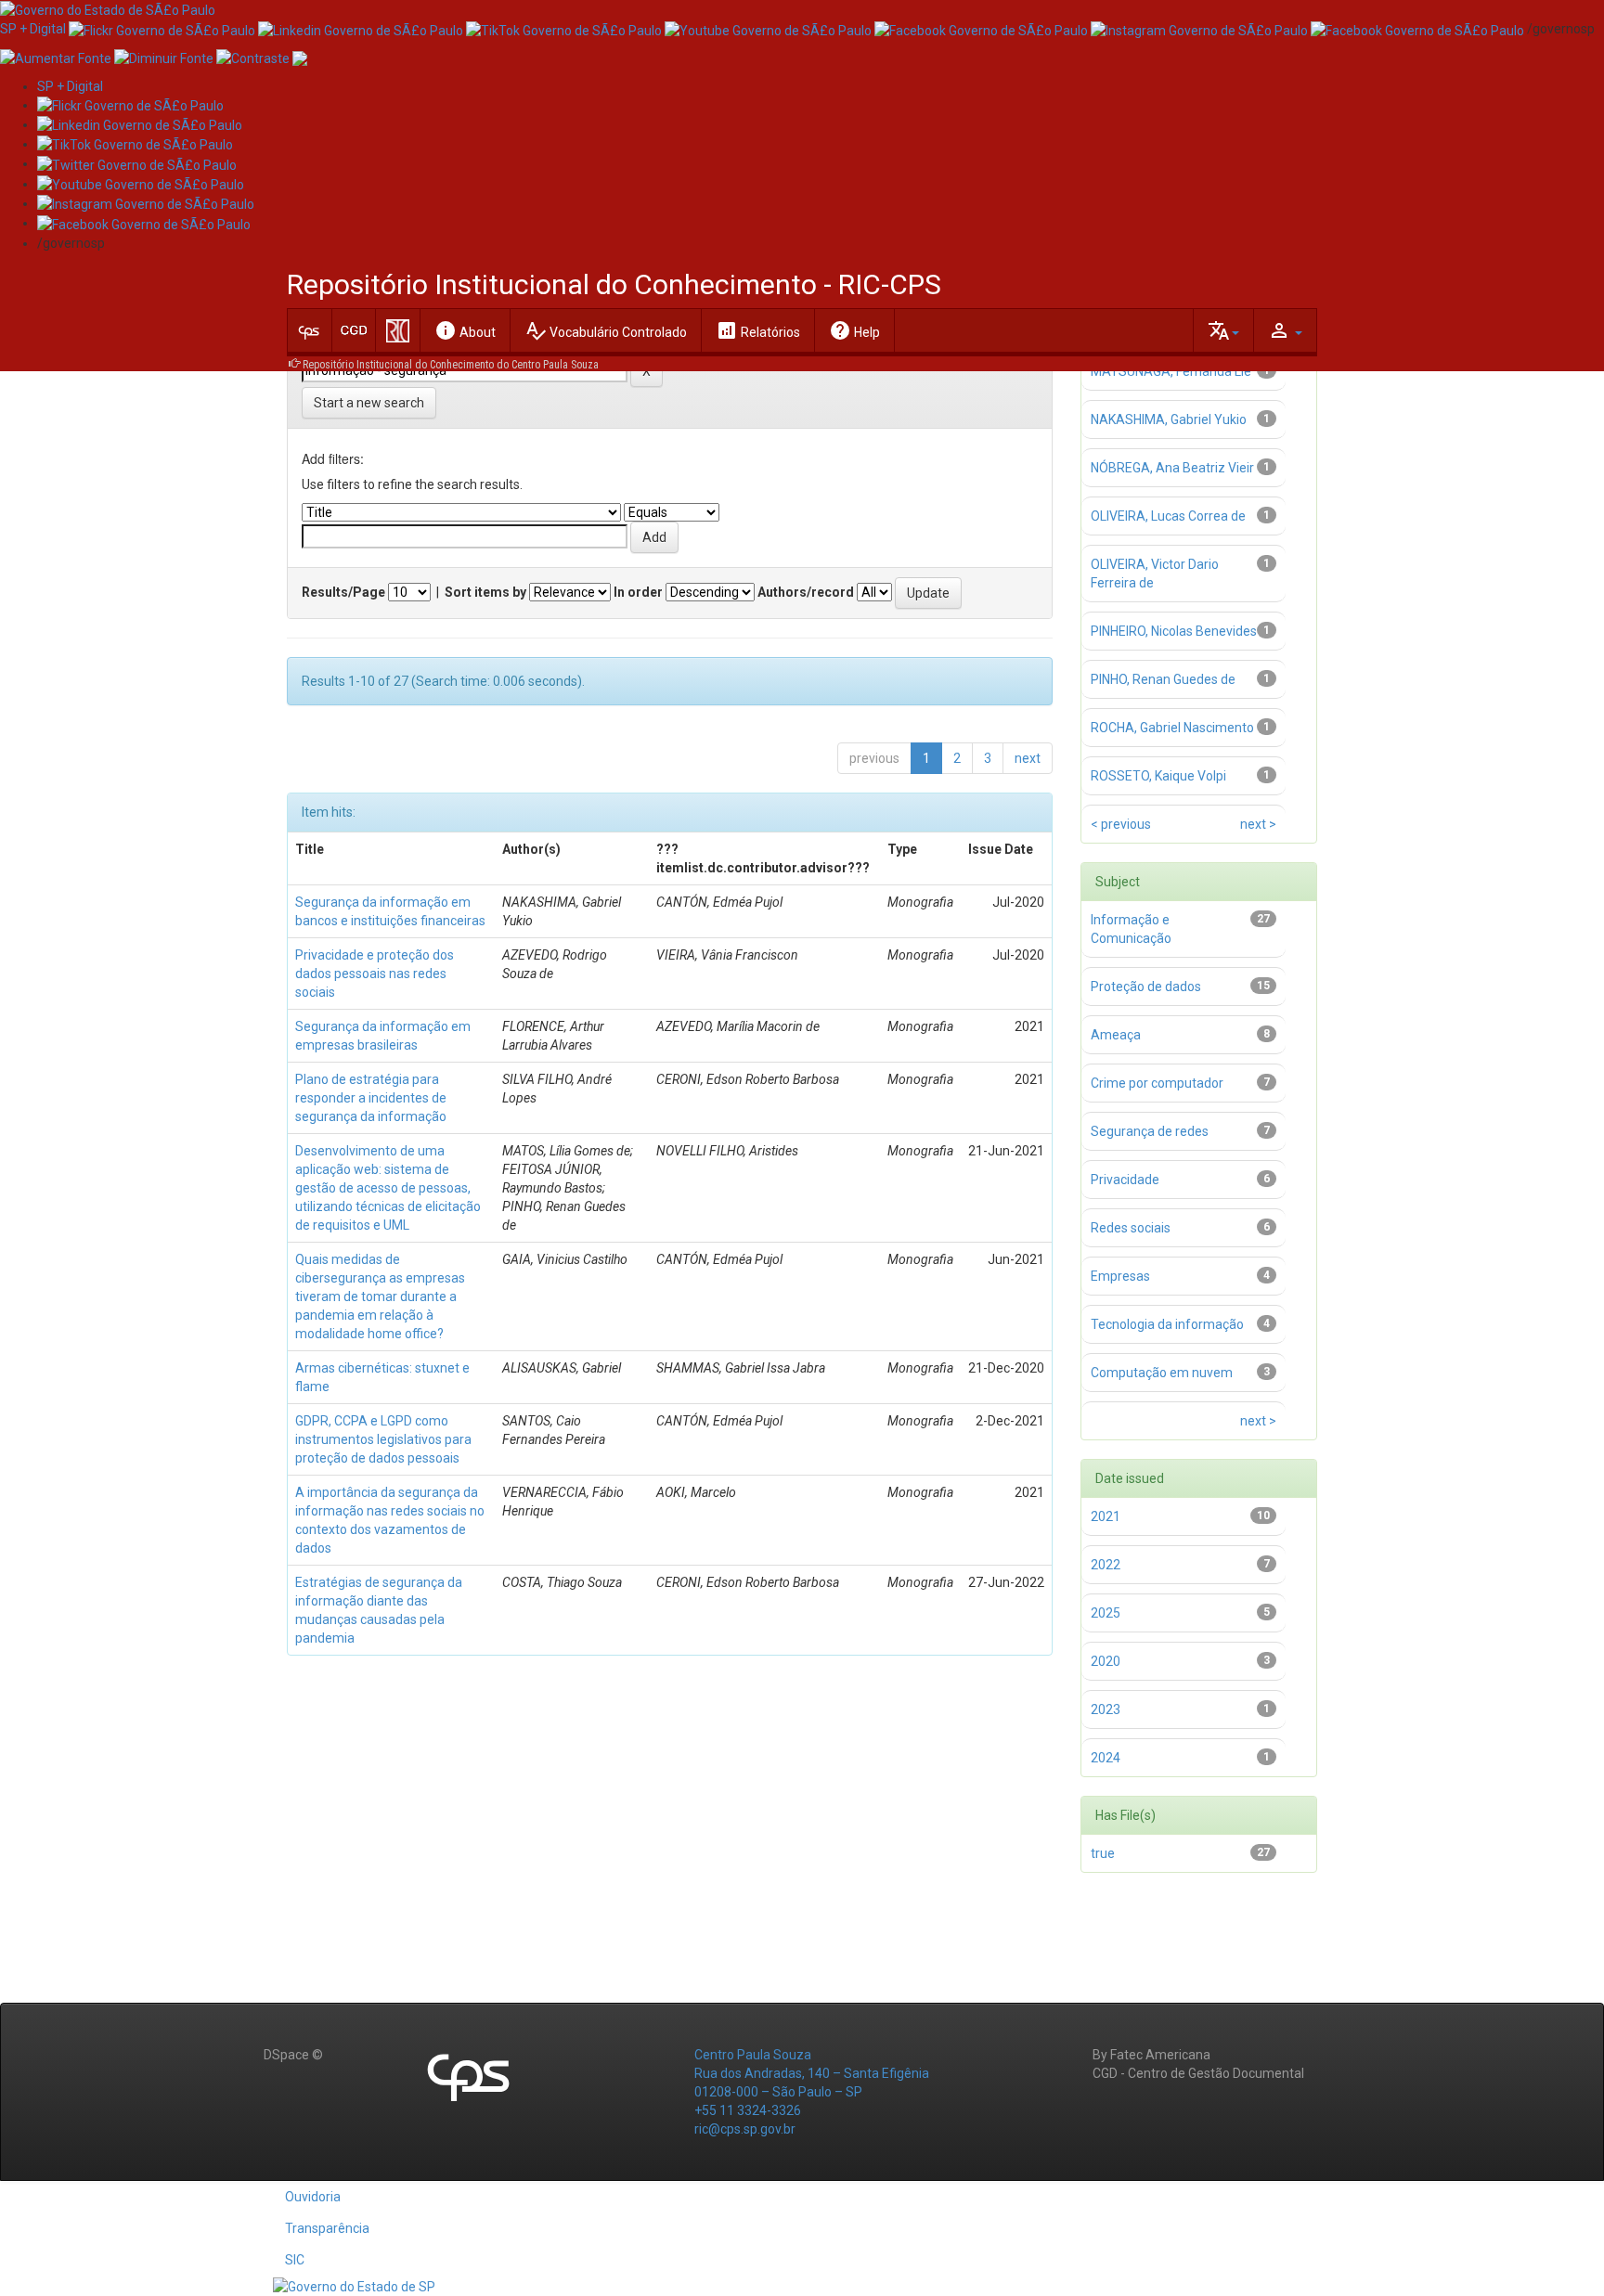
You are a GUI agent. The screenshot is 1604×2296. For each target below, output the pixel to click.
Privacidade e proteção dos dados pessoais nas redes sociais (375, 974)
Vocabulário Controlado (606, 330)
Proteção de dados (1146, 987)
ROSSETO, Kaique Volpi (1158, 776)
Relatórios (758, 330)
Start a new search (369, 403)
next (1028, 758)
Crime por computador (1157, 1083)
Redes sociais (1131, 1228)
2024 (1106, 1758)
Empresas (1120, 1276)
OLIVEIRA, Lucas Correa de (1168, 516)
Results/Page (343, 592)
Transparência (327, 2228)
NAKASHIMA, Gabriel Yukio (1169, 419)
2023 (1106, 1709)
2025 (1106, 1613)
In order (638, 592)
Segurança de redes (1150, 1131)
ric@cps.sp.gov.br (745, 2129)
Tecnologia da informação (1167, 1324)
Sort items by (485, 592)
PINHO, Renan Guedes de (1163, 679)
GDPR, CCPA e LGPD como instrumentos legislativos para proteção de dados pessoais (383, 1439)
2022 (1106, 1565)
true (1103, 1853)
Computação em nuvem (1162, 1373)
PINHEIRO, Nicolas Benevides (1174, 631)
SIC (295, 2260)
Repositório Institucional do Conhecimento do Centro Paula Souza (451, 365)
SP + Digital (33, 29)
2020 (1106, 1661)
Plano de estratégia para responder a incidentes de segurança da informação (371, 1098)
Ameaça (1116, 1035)
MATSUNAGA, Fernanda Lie (1171, 371)
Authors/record (806, 592)
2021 (1106, 1516)
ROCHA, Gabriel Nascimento (1172, 728)
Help (854, 330)
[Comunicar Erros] (300, 57)
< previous (1121, 824)
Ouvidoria (313, 2197)
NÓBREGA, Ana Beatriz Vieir (1172, 468)
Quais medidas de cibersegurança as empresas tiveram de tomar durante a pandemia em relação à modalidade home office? (380, 1296)
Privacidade (1125, 1180)
